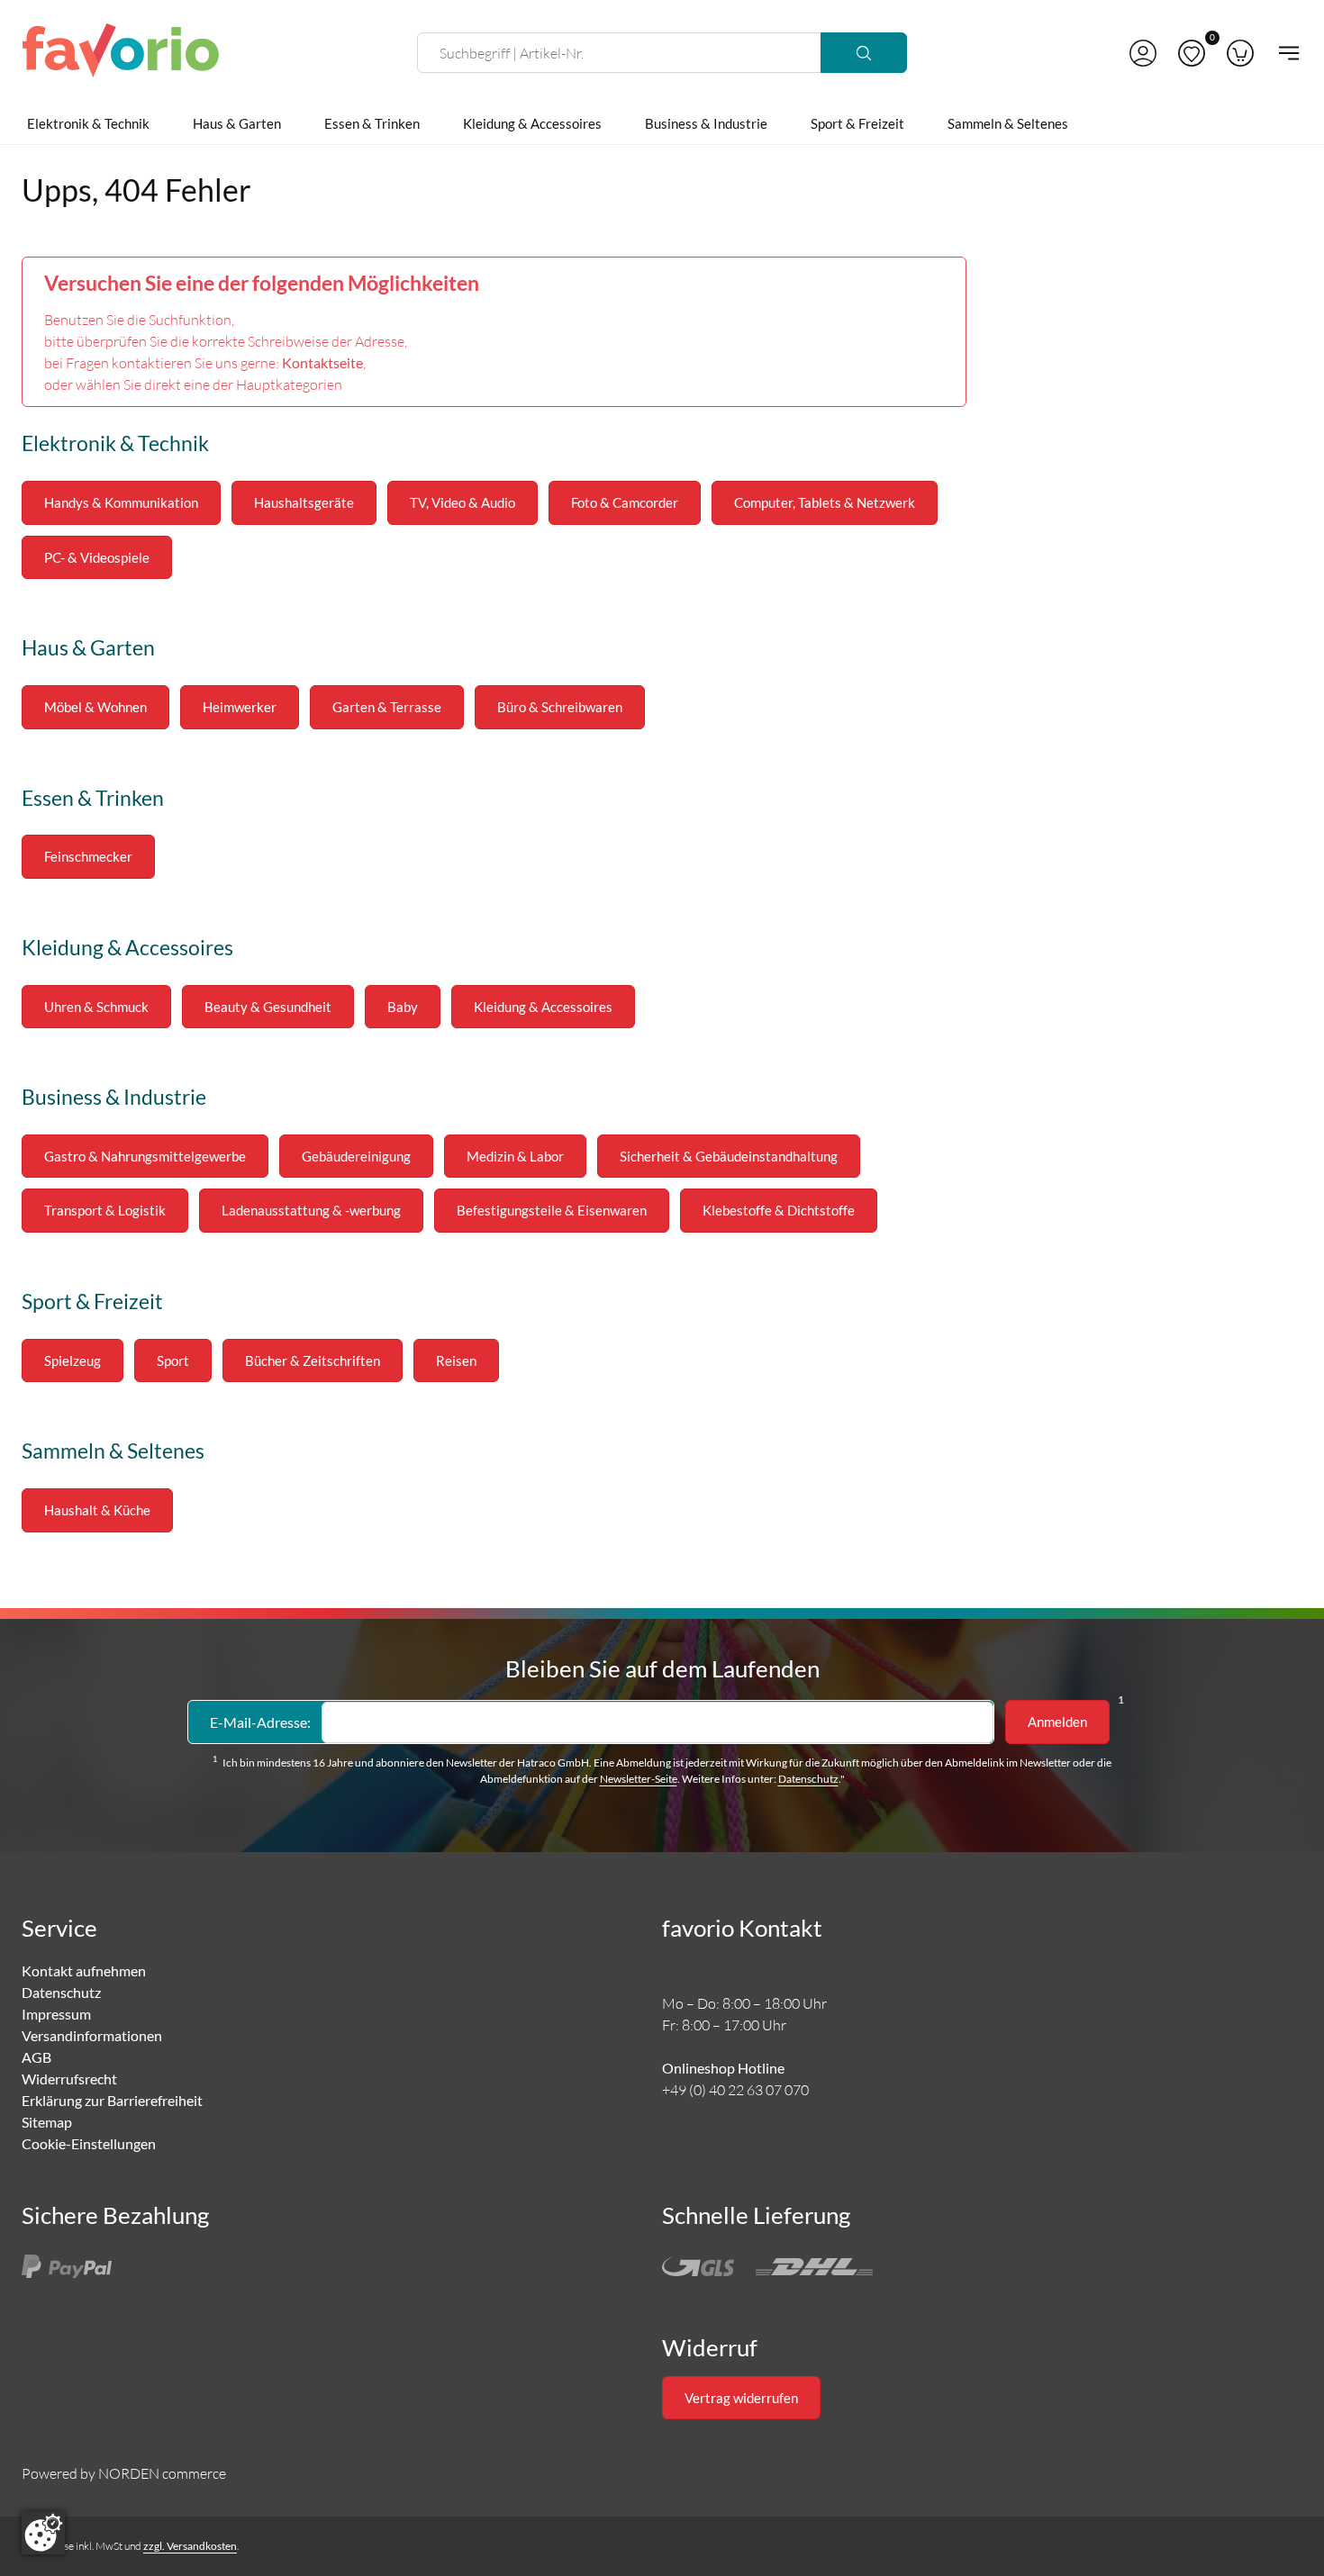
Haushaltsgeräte (304, 502)
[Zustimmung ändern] (43, 2533)
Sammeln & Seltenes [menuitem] (1008, 123)
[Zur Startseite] (121, 53)
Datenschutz (808, 1779)
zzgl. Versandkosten (190, 2546)
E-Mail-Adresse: (260, 1722)
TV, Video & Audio (462, 502)
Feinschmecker (88, 856)
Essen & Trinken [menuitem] (372, 123)
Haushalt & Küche (97, 1510)
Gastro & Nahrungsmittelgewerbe (145, 1156)
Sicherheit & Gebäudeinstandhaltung (729, 1156)
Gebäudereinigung (356, 1156)
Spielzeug (73, 1360)
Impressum (56, 2014)
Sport (173, 1360)
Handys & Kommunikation (121, 502)
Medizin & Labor (515, 1156)
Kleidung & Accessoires (543, 1007)
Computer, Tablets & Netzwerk (825, 502)
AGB (36, 2057)
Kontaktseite (322, 362)
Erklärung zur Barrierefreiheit (112, 2100)
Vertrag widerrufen (741, 2398)
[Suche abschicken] (864, 53)
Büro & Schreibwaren (560, 707)
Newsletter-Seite (639, 1779)
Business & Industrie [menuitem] (706, 123)
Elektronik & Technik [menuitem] (88, 123)
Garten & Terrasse (387, 707)
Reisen (456, 1360)
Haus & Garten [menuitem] (237, 123)
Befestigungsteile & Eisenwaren (552, 1210)
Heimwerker (240, 707)
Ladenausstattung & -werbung (311, 1210)
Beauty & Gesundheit (268, 1007)
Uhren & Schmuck (96, 1007)
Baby (403, 1007)
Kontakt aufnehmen (84, 1970)
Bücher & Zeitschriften (313, 1360)
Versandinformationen (92, 2035)
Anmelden (1057, 1722)
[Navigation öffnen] (1283, 53)
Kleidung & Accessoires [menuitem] (532, 123)
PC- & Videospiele (97, 557)
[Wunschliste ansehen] (1192, 53)
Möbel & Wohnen (95, 707)
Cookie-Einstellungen (89, 2143)
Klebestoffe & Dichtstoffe (779, 1210)
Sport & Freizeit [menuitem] (857, 123)
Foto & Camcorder (625, 502)
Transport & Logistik (105, 1210)
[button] (1143, 53)
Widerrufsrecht (69, 2079)
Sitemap (47, 2122)
